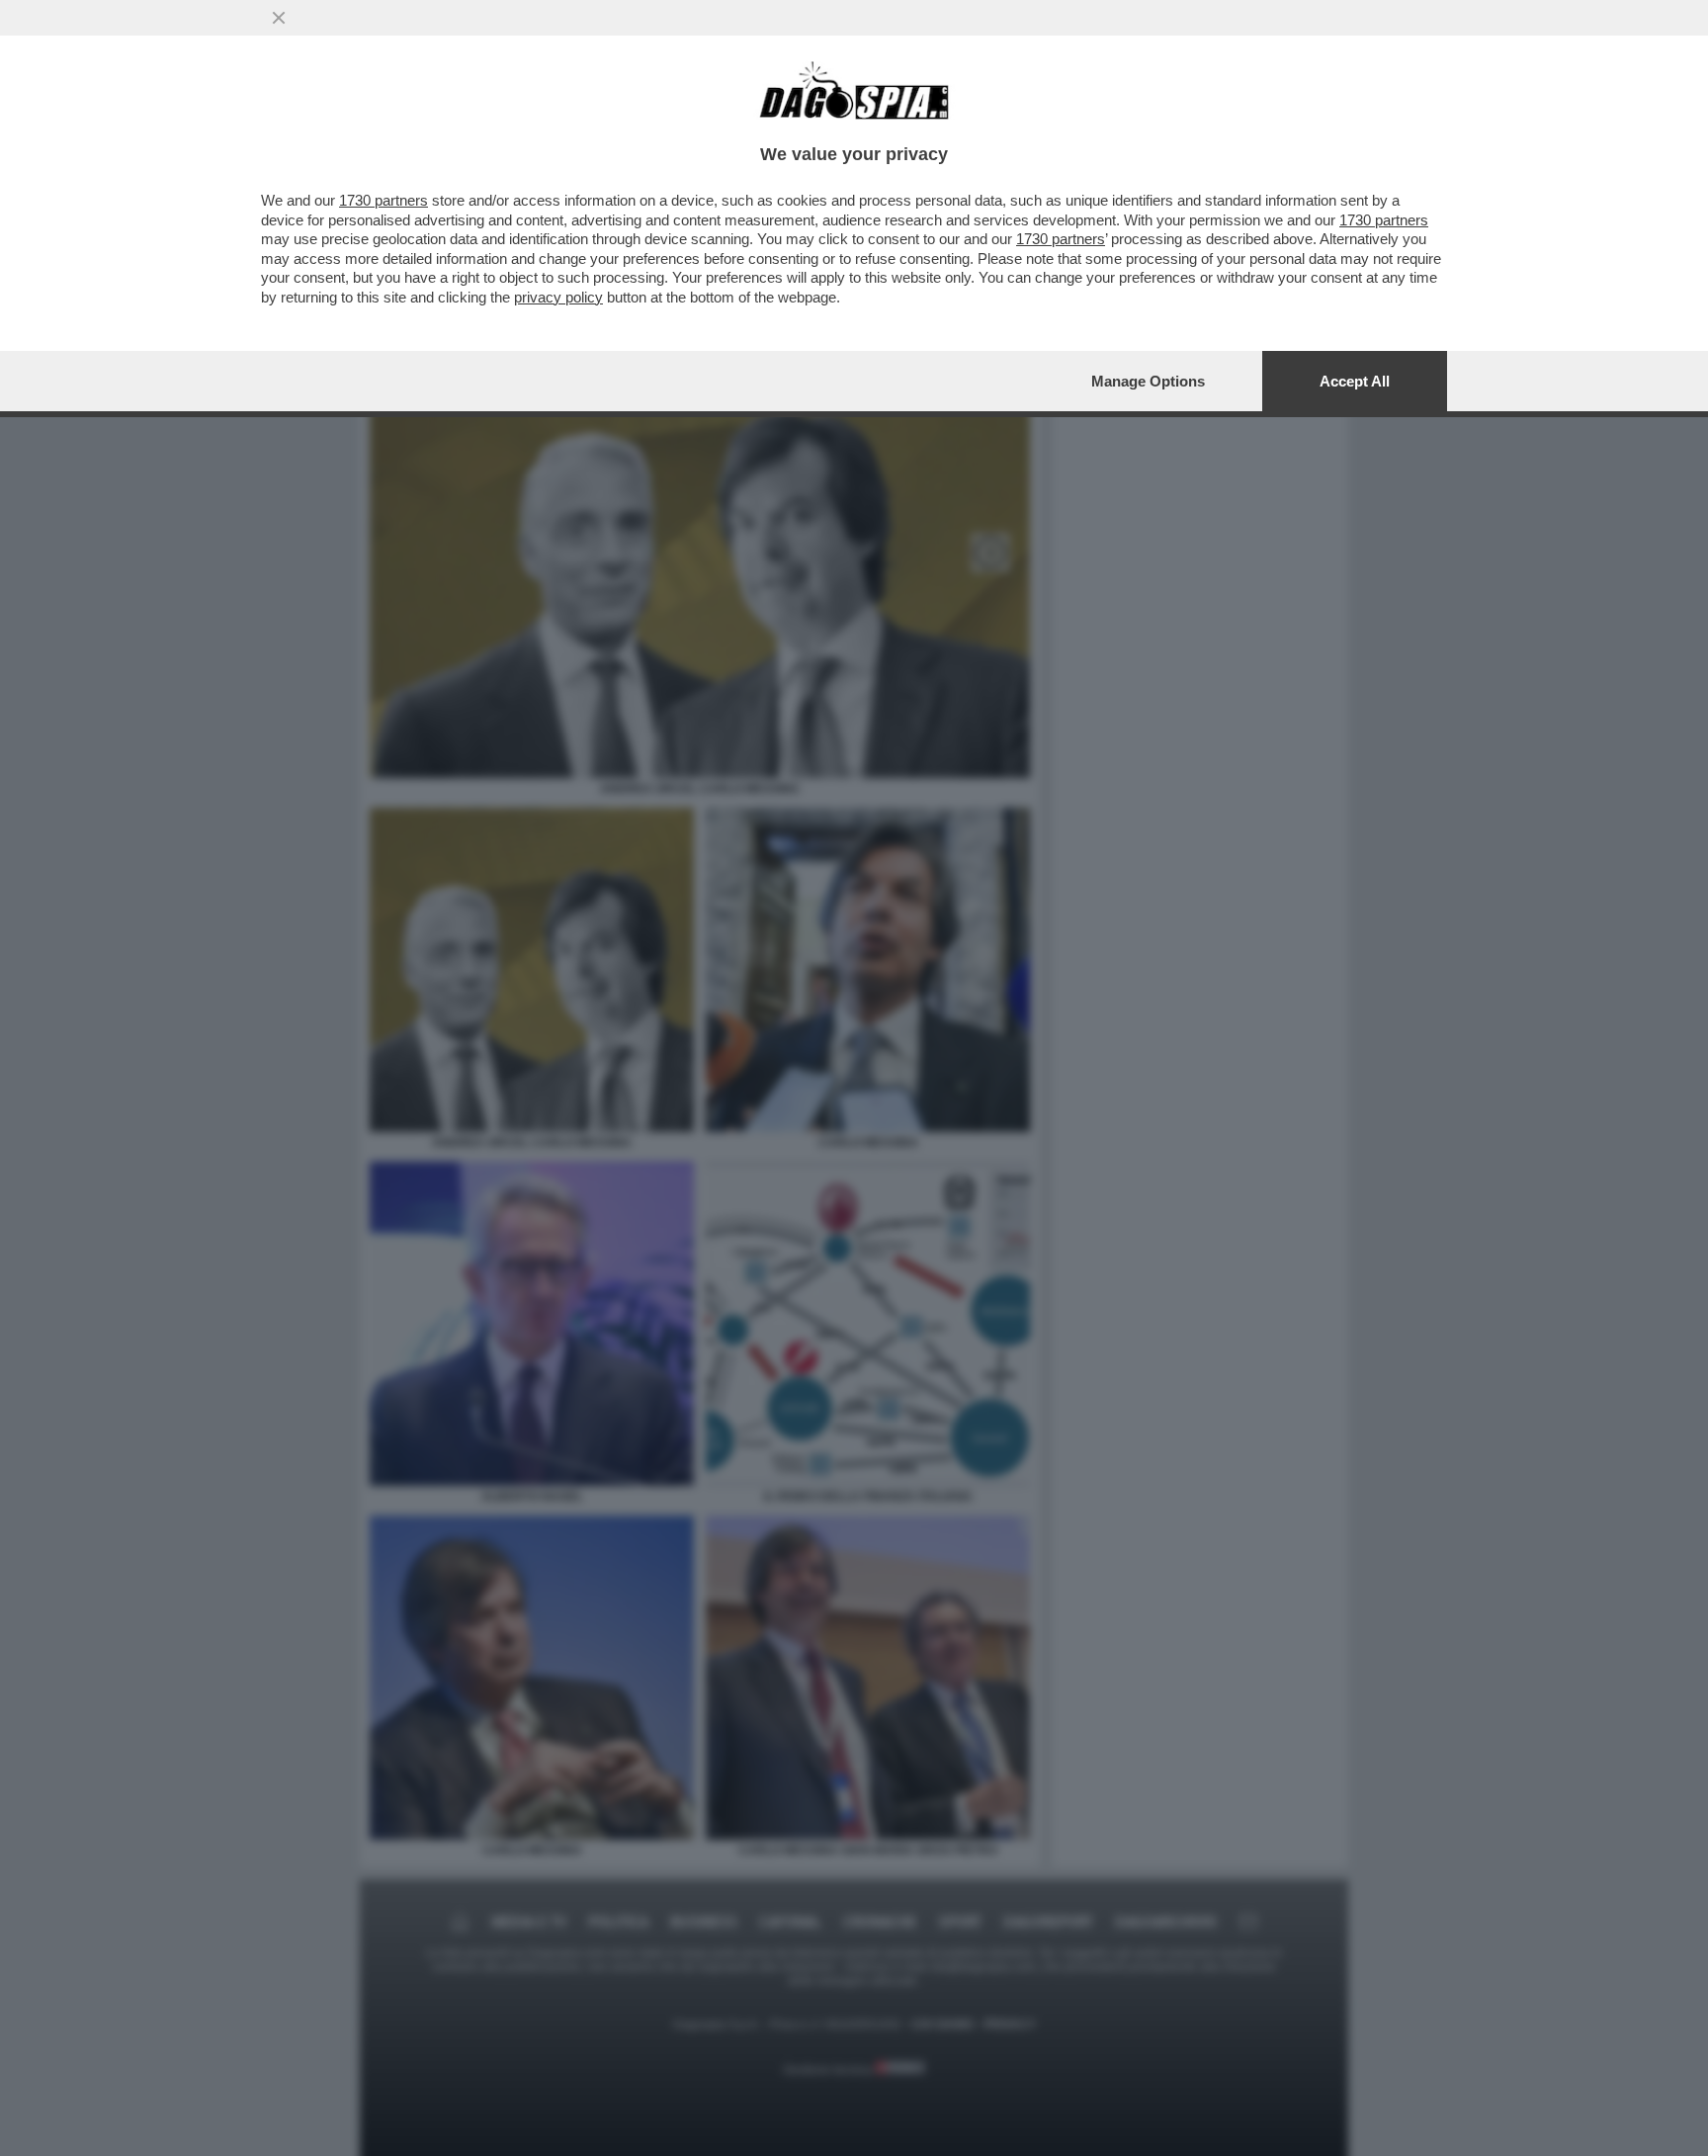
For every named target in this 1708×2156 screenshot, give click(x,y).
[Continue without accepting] (279, 18)
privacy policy (558, 297)
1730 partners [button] (384, 200)
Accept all (1355, 381)
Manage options (1148, 381)
